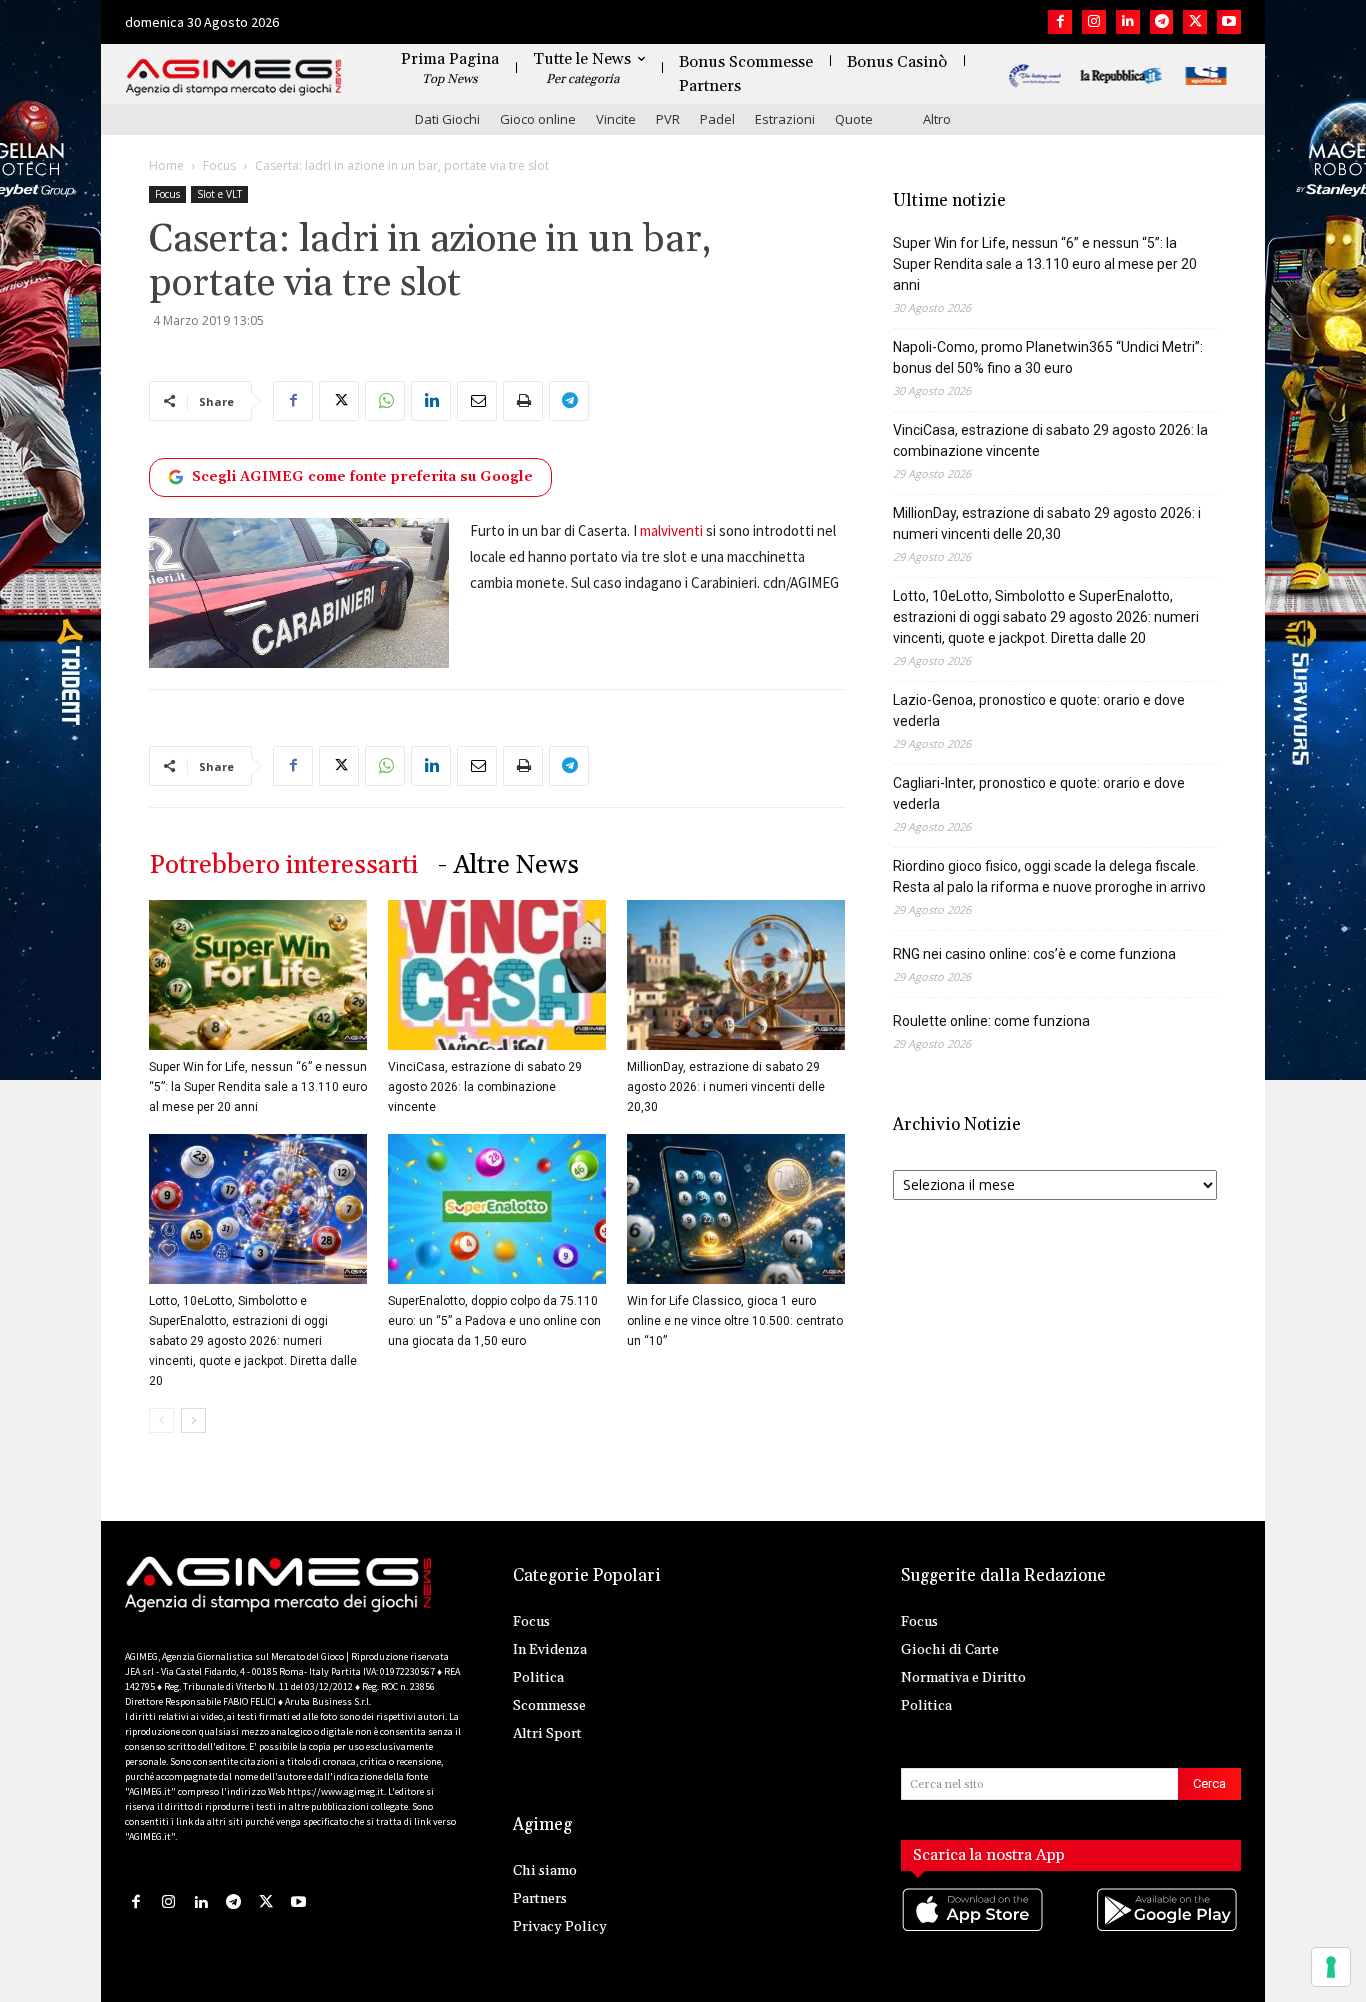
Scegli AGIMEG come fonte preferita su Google (362, 477)
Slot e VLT (219, 194)
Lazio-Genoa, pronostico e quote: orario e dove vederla (1039, 710)
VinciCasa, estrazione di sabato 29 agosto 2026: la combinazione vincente (485, 1087)
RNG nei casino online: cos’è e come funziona (1034, 954)
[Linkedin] (1128, 22)
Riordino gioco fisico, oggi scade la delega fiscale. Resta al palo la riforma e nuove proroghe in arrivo (1049, 876)
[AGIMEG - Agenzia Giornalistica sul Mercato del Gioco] (234, 77)
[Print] (523, 401)
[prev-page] (161, 1420)
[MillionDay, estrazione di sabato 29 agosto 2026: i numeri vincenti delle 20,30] (736, 975)
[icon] (974, 1929)
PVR (668, 119)
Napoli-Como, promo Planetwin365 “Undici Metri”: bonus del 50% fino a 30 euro (1048, 357)
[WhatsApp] (385, 401)
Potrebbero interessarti (283, 865)
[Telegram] (1162, 22)
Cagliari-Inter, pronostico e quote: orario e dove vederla (1039, 793)
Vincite (616, 119)
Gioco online (538, 119)
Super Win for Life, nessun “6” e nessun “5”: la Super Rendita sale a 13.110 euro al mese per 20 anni (258, 1087)
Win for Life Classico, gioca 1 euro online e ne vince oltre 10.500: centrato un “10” (735, 1321)
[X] (1195, 22)
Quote (854, 119)
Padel (717, 119)
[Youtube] (1229, 22)
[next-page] (193, 1420)
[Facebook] (1060, 22)
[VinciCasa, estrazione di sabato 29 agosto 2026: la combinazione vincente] (497, 975)
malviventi (671, 530)
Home (166, 165)
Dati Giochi (447, 119)
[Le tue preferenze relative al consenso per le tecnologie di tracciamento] (1331, 1967)
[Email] (477, 401)
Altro (937, 119)
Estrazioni (785, 119)
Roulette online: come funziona (991, 1021)
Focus (219, 165)
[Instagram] (1094, 22)
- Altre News (508, 865)
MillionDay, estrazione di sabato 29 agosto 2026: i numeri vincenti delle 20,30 (726, 1087)
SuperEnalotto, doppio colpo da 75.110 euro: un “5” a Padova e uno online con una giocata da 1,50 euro (494, 1321)
